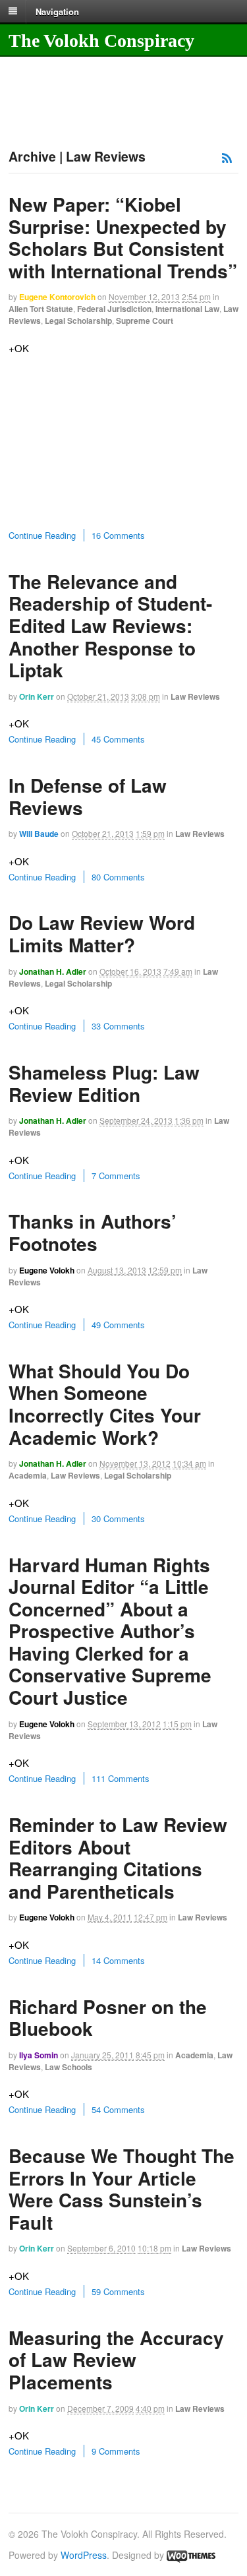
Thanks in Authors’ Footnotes (93, 1232)
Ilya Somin (39, 2055)
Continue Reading (42, 535)
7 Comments (116, 1176)
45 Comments (118, 739)
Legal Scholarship (78, 321)
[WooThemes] (191, 2555)
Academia (28, 1475)
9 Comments (116, 2451)
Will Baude (39, 834)
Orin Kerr (37, 696)
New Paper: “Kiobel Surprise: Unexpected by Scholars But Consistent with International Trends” (123, 237)
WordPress (84, 2555)
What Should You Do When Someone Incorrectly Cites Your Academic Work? (105, 1404)
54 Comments (118, 2109)
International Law (187, 309)
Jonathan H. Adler (53, 971)
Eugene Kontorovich (57, 297)
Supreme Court (145, 321)
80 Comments (118, 877)
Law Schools (69, 2067)
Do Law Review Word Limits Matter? (102, 934)
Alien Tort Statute (41, 309)
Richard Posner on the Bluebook (108, 2018)
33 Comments (118, 1026)
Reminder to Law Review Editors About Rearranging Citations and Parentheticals (118, 1858)
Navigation (57, 11)
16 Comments (118, 535)
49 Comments (118, 1325)
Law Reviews (195, 696)
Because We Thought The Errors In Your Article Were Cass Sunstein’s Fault (122, 2189)
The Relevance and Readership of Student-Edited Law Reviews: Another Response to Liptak (110, 626)
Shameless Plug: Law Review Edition (104, 1083)
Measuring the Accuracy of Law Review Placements (116, 2360)
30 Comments (118, 1518)
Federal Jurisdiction (114, 309)
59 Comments (118, 2291)
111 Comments (121, 1778)
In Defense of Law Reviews (88, 796)
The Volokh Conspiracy (101, 41)
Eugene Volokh (47, 1270)
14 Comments (118, 1960)
